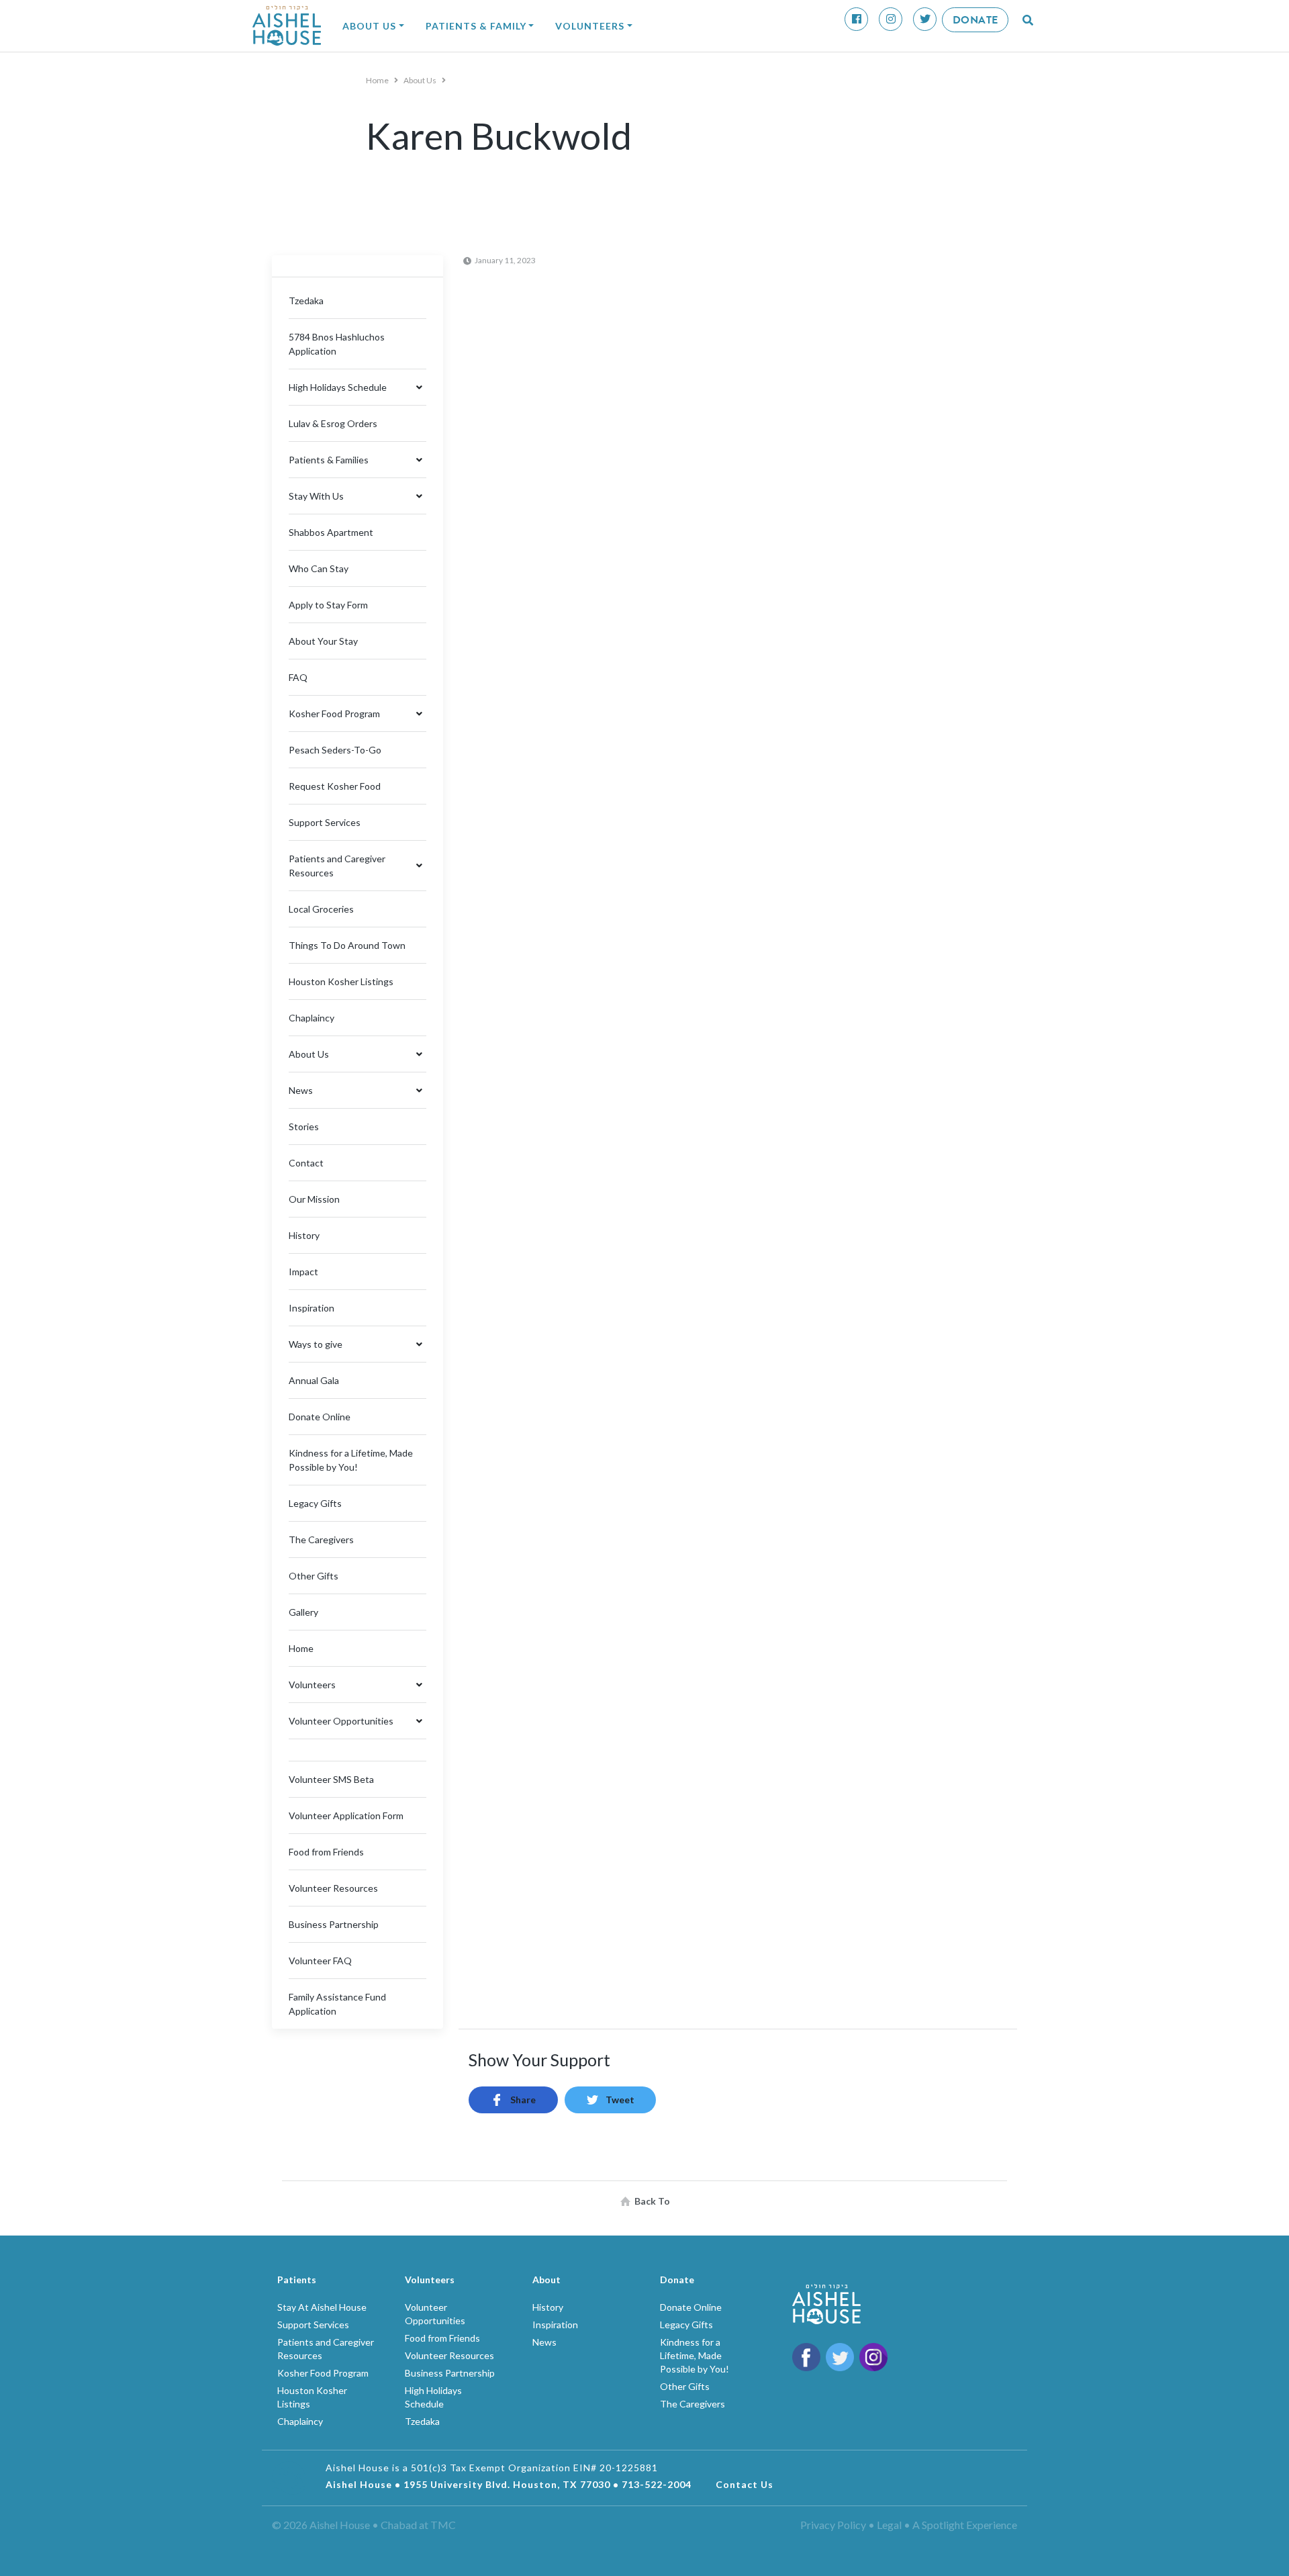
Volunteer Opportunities (341, 1721)
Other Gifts (314, 1576)
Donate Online (320, 1417)
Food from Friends (326, 1852)
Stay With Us (316, 496)
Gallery (303, 1612)
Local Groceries (321, 909)
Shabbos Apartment (331, 532)
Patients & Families (329, 460)
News (301, 1090)
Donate (975, 20)
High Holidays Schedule (338, 387)
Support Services (325, 822)
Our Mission (314, 1199)
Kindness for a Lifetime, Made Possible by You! (695, 2355)
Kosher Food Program (334, 714)
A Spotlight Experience (965, 2525)
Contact (306, 1163)
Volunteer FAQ (320, 1961)
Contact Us (745, 2484)
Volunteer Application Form (346, 1815)
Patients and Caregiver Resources (337, 866)
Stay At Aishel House (322, 2307)
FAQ (298, 677)
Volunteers (590, 26)
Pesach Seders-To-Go (335, 750)
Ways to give (316, 1344)
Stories (304, 1126)
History (304, 1235)
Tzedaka (306, 301)
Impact (303, 1272)
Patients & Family (476, 26)
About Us (369, 26)
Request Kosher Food (335, 786)
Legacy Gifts (315, 1503)
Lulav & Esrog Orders (333, 423)
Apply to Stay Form (328, 605)
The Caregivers (321, 1539)
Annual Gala (314, 1380)
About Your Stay (323, 641)
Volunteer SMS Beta (331, 1779)
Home (378, 80)
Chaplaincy (312, 1018)
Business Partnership (334, 1924)
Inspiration (312, 1308)
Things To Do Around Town (347, 945)
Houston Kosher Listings (341, 981)
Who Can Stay (319, 568)
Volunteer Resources (333, 1888)
